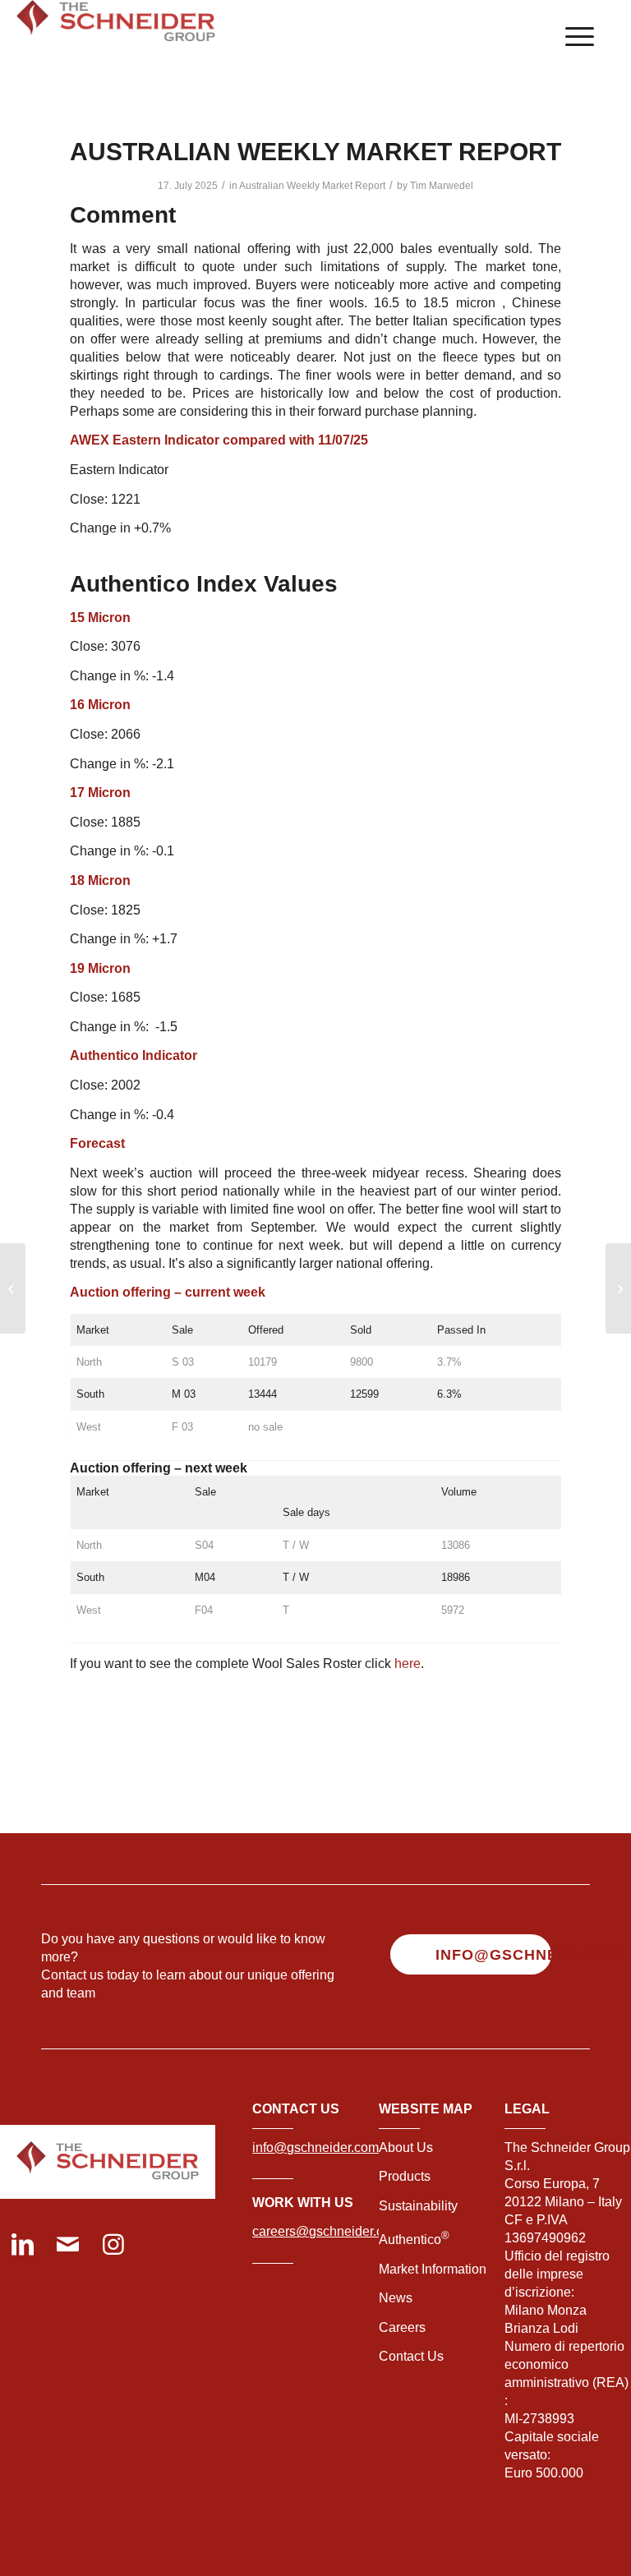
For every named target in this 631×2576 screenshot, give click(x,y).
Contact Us (411, 2356)
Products (405, 2176)
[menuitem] (571, 37)
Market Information (433, 2269)
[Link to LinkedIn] (23, 2246)
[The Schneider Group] (116, 37)
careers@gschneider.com (327, 2231)
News (396, 2298)
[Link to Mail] (68, 2246)
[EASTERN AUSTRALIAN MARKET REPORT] (13, 1288)
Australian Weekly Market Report (312, 186)
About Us (406, 2147)
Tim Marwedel (442, 186)
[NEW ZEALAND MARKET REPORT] (618, 1288)
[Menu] (571, 37)
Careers (402, 2327)
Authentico (414, 2240)
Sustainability (418, 2206)
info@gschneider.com (315, 2147)
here (408, 1664)
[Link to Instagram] (113, 2246)
